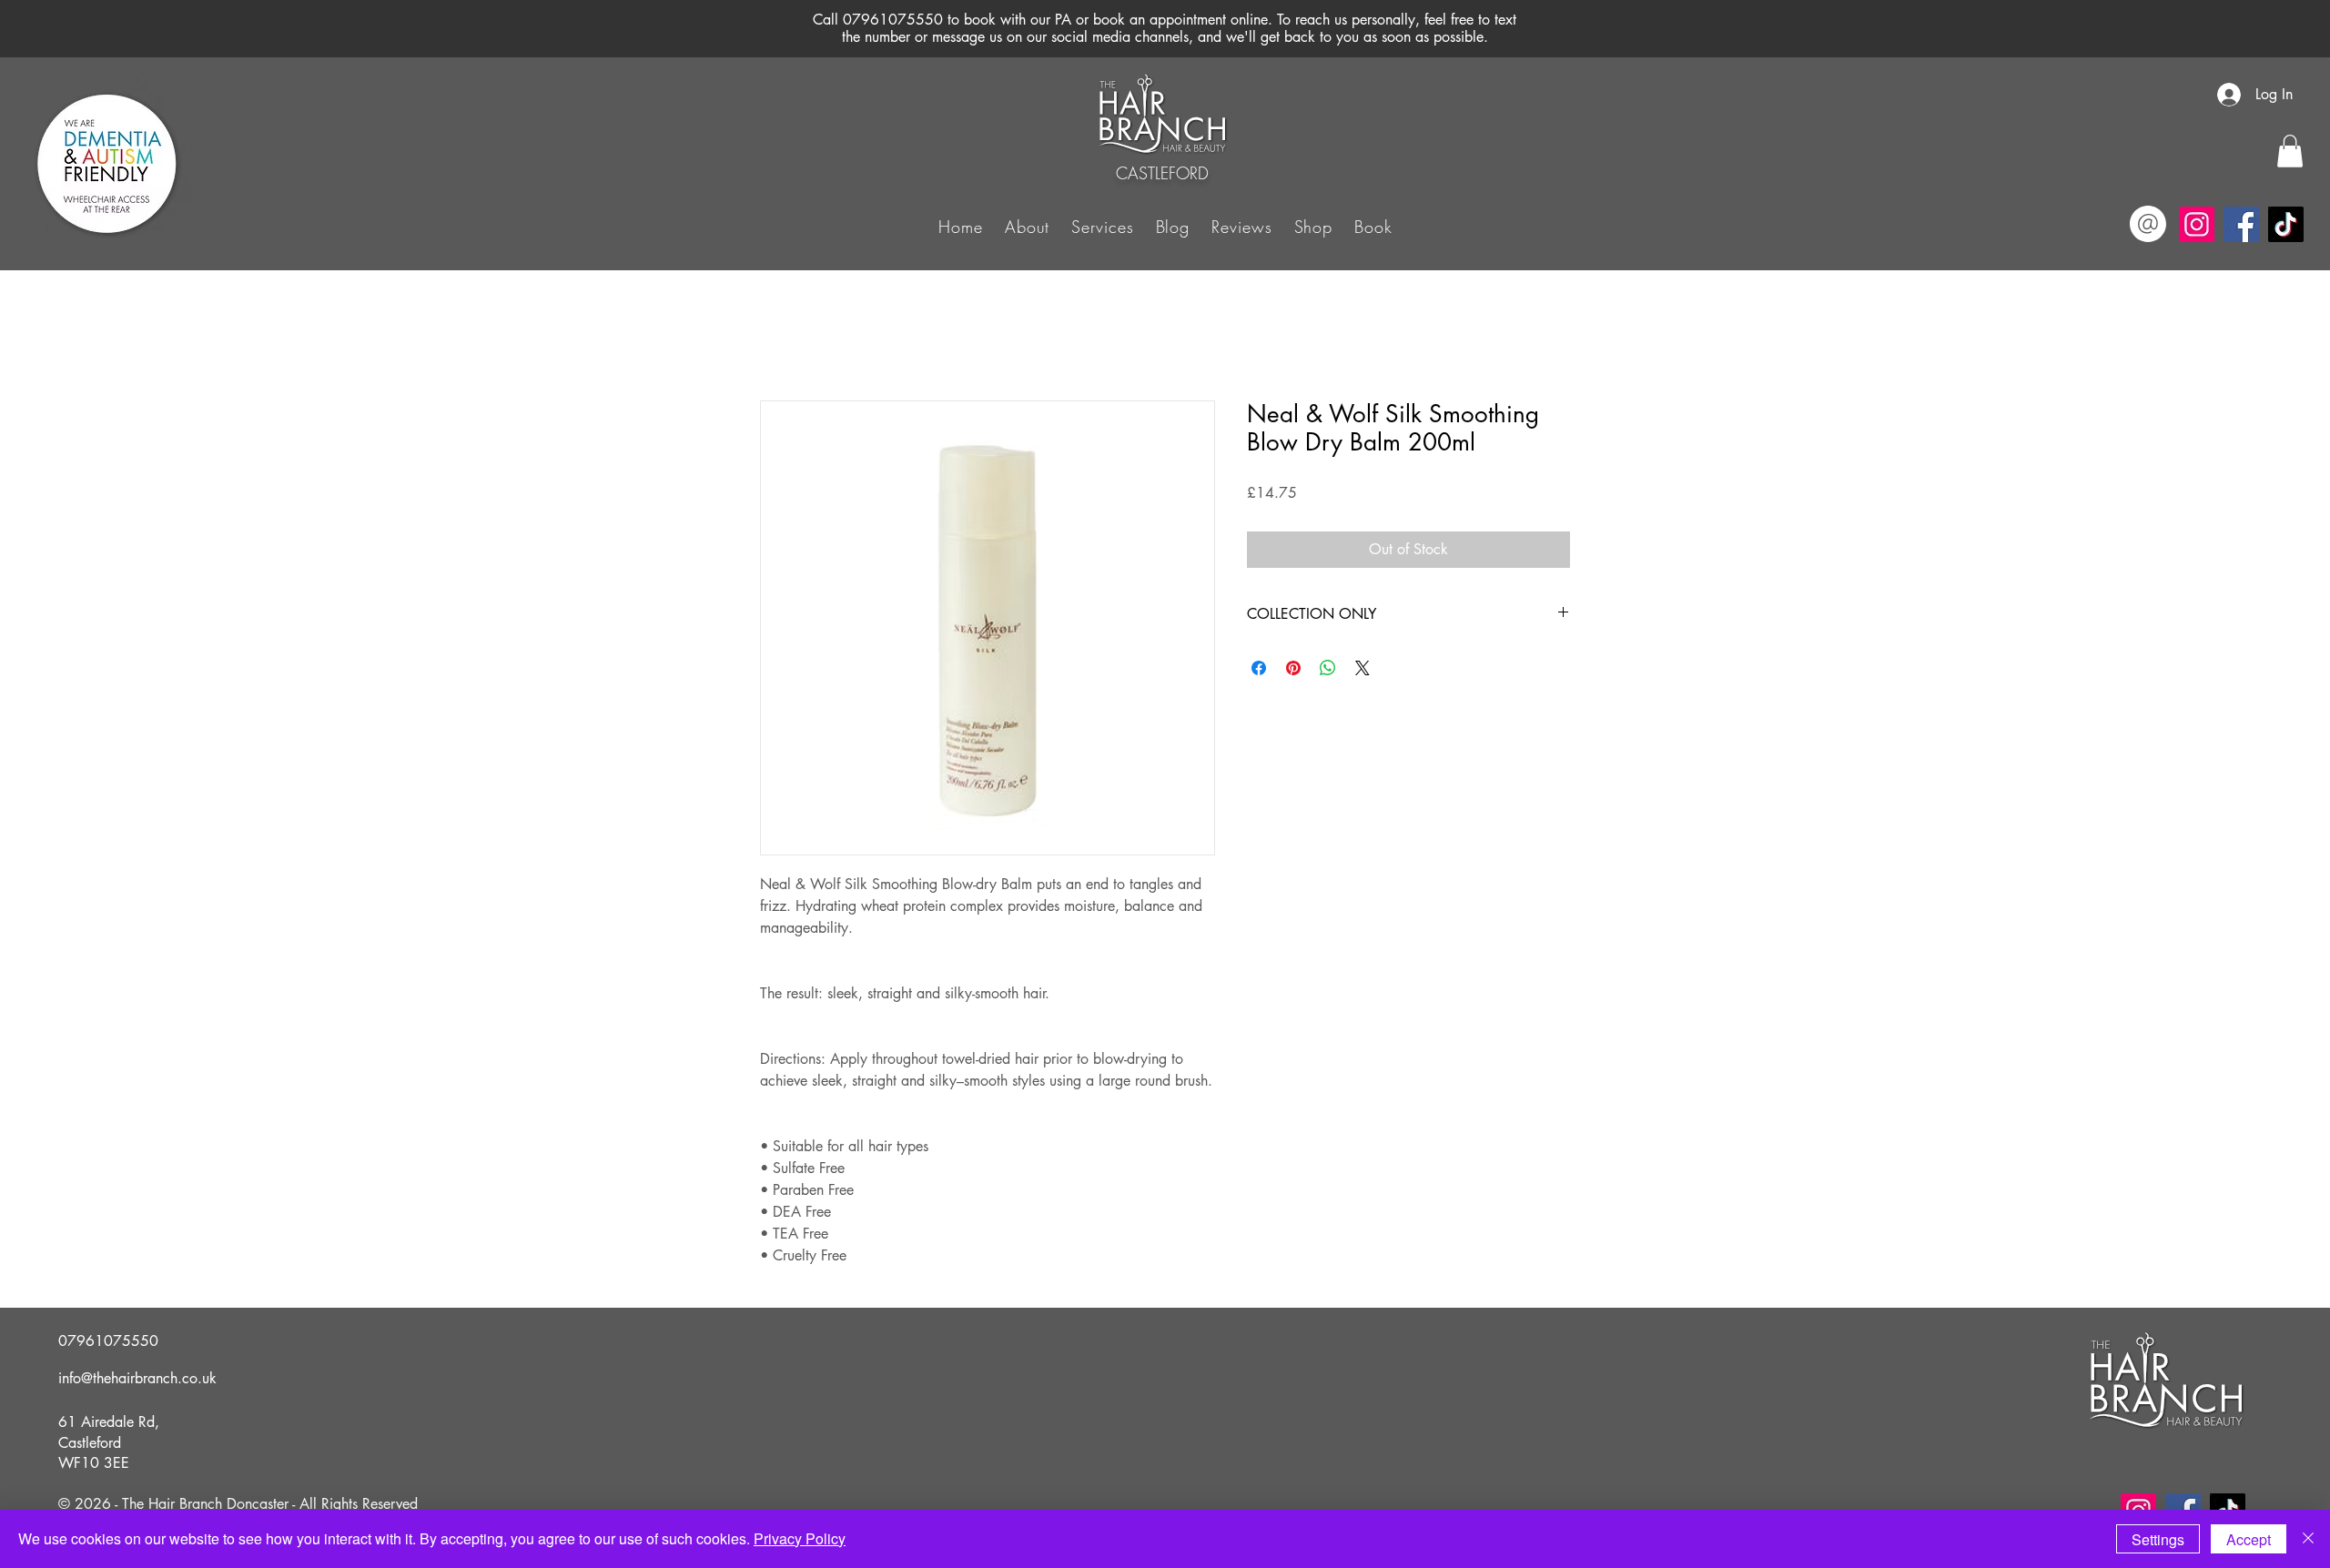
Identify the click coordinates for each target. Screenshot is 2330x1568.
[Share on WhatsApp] (1328, 668)
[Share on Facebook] (1259, 668)
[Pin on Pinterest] (1293, 668)
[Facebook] (2241, 224)
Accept (2249, 1539)
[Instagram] (2197, 224)
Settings (2158, 1539)
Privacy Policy (800, 1538)
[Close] (2308, 1539)
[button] (1102, 226)
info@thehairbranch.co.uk (137, 1378)
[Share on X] (1363, 668)
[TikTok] (2286, 224)
